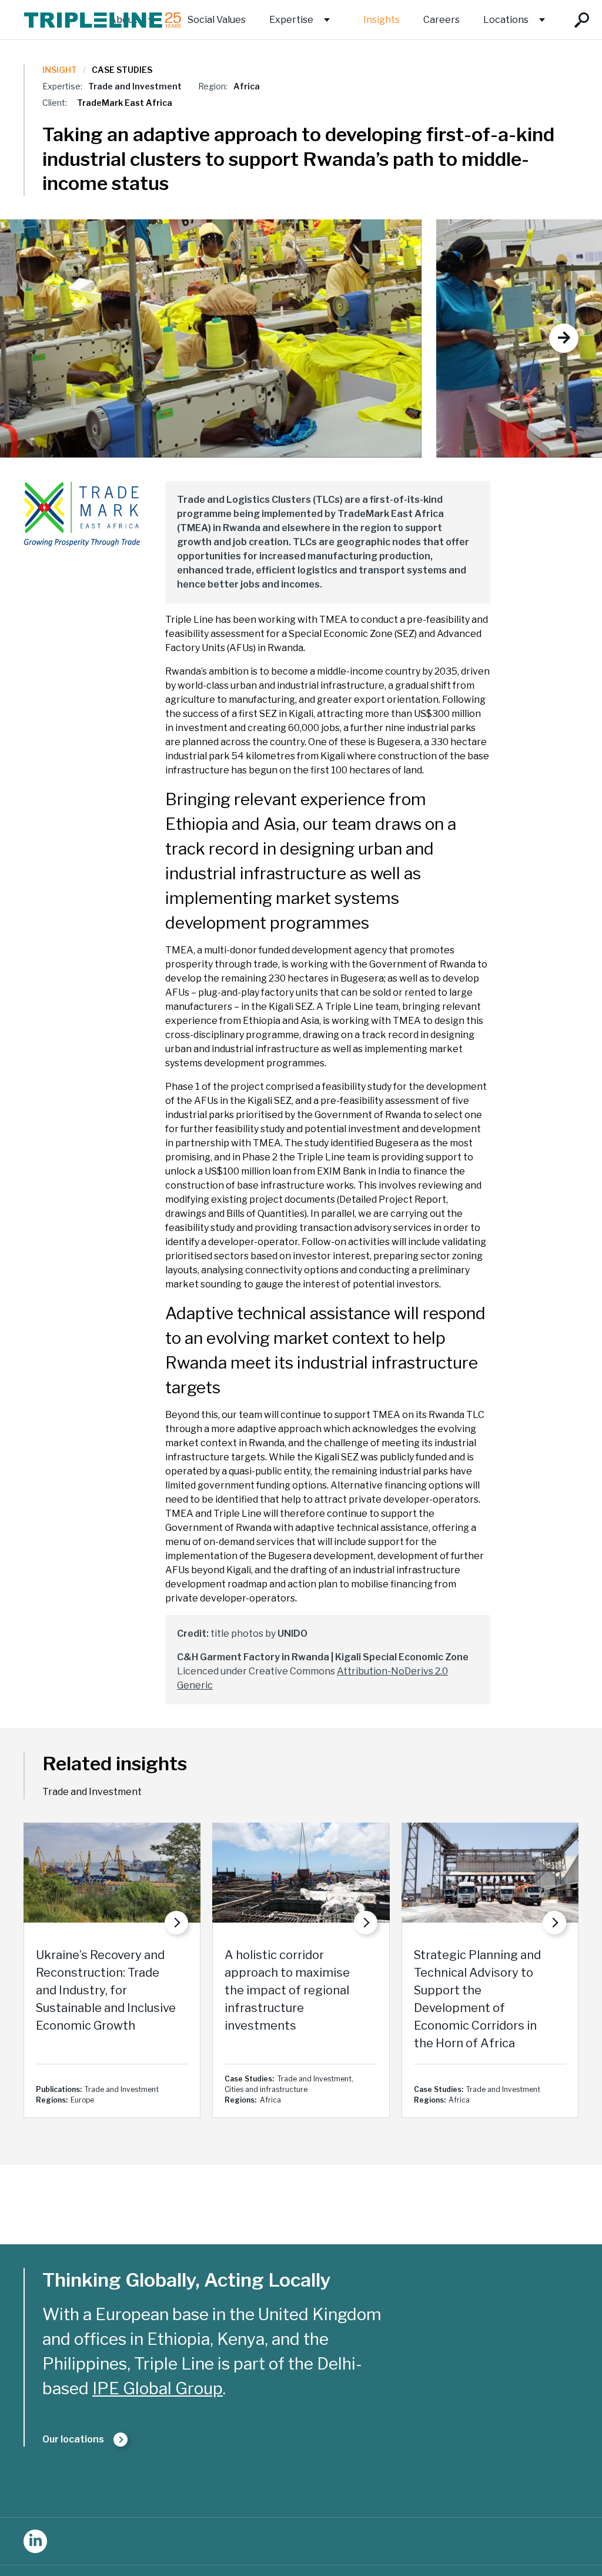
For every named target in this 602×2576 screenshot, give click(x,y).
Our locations (73, 2439)
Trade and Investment (135, 86)
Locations (506, 20)
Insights (382, 20)
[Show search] (582, 20)
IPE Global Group (158, 2388)
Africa (247, 86)
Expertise (291, 20)
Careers (442, 20)
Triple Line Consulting (103, 20)
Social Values (217, 20)
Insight (60, 70)
